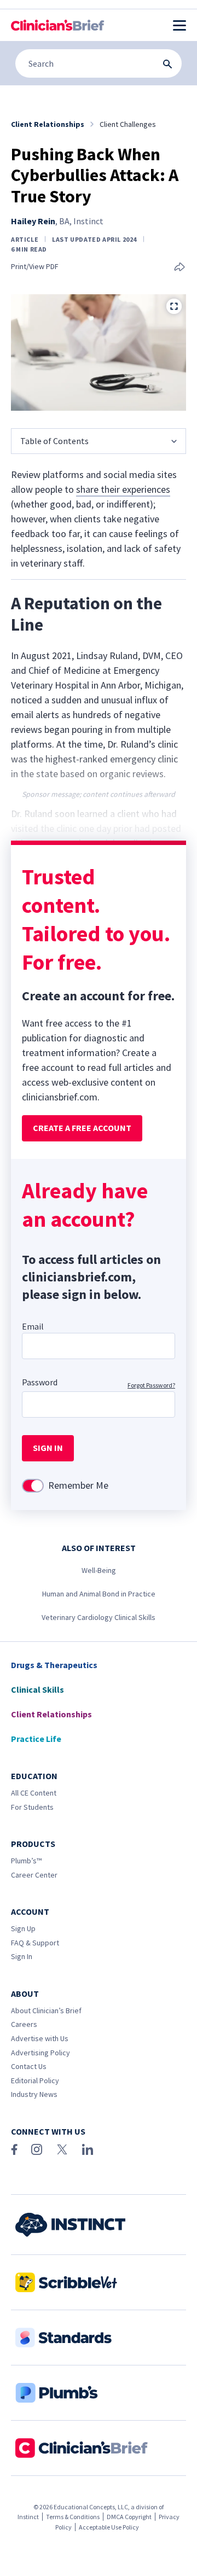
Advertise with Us (40, 2038)
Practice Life (36, 1739)
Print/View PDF (35, 267)
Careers (24, 2024)
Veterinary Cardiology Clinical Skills (99, 1617)
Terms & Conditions (73, 2517)
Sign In (22, 1956)
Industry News (34, 2094)
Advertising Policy (40, 2053)
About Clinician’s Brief (46, 2010)
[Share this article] (179, 268)
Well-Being (99, 1570)
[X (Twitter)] (62, 2149)
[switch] (33, 1486)
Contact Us (29, 2066)
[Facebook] (14, 2149)
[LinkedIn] (88, 2149)
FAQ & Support (35, 1943)
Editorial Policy (35, 2080)
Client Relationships (51, 1714)
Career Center (34, 1875)
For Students (32, 1807)
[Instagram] (37, 2149)
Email (33, 1326)
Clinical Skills (37, 1689)
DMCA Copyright (129, 2517)
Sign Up (23, 1928)
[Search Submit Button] (167, 64)
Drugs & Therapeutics (54, 1665)
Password (40, 1382)
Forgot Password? (151, 1385)
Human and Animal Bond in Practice (99, 1594)
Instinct (28, 2517)
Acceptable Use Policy (109, 2527)
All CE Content (34, 1793)
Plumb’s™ (26, 1861)
